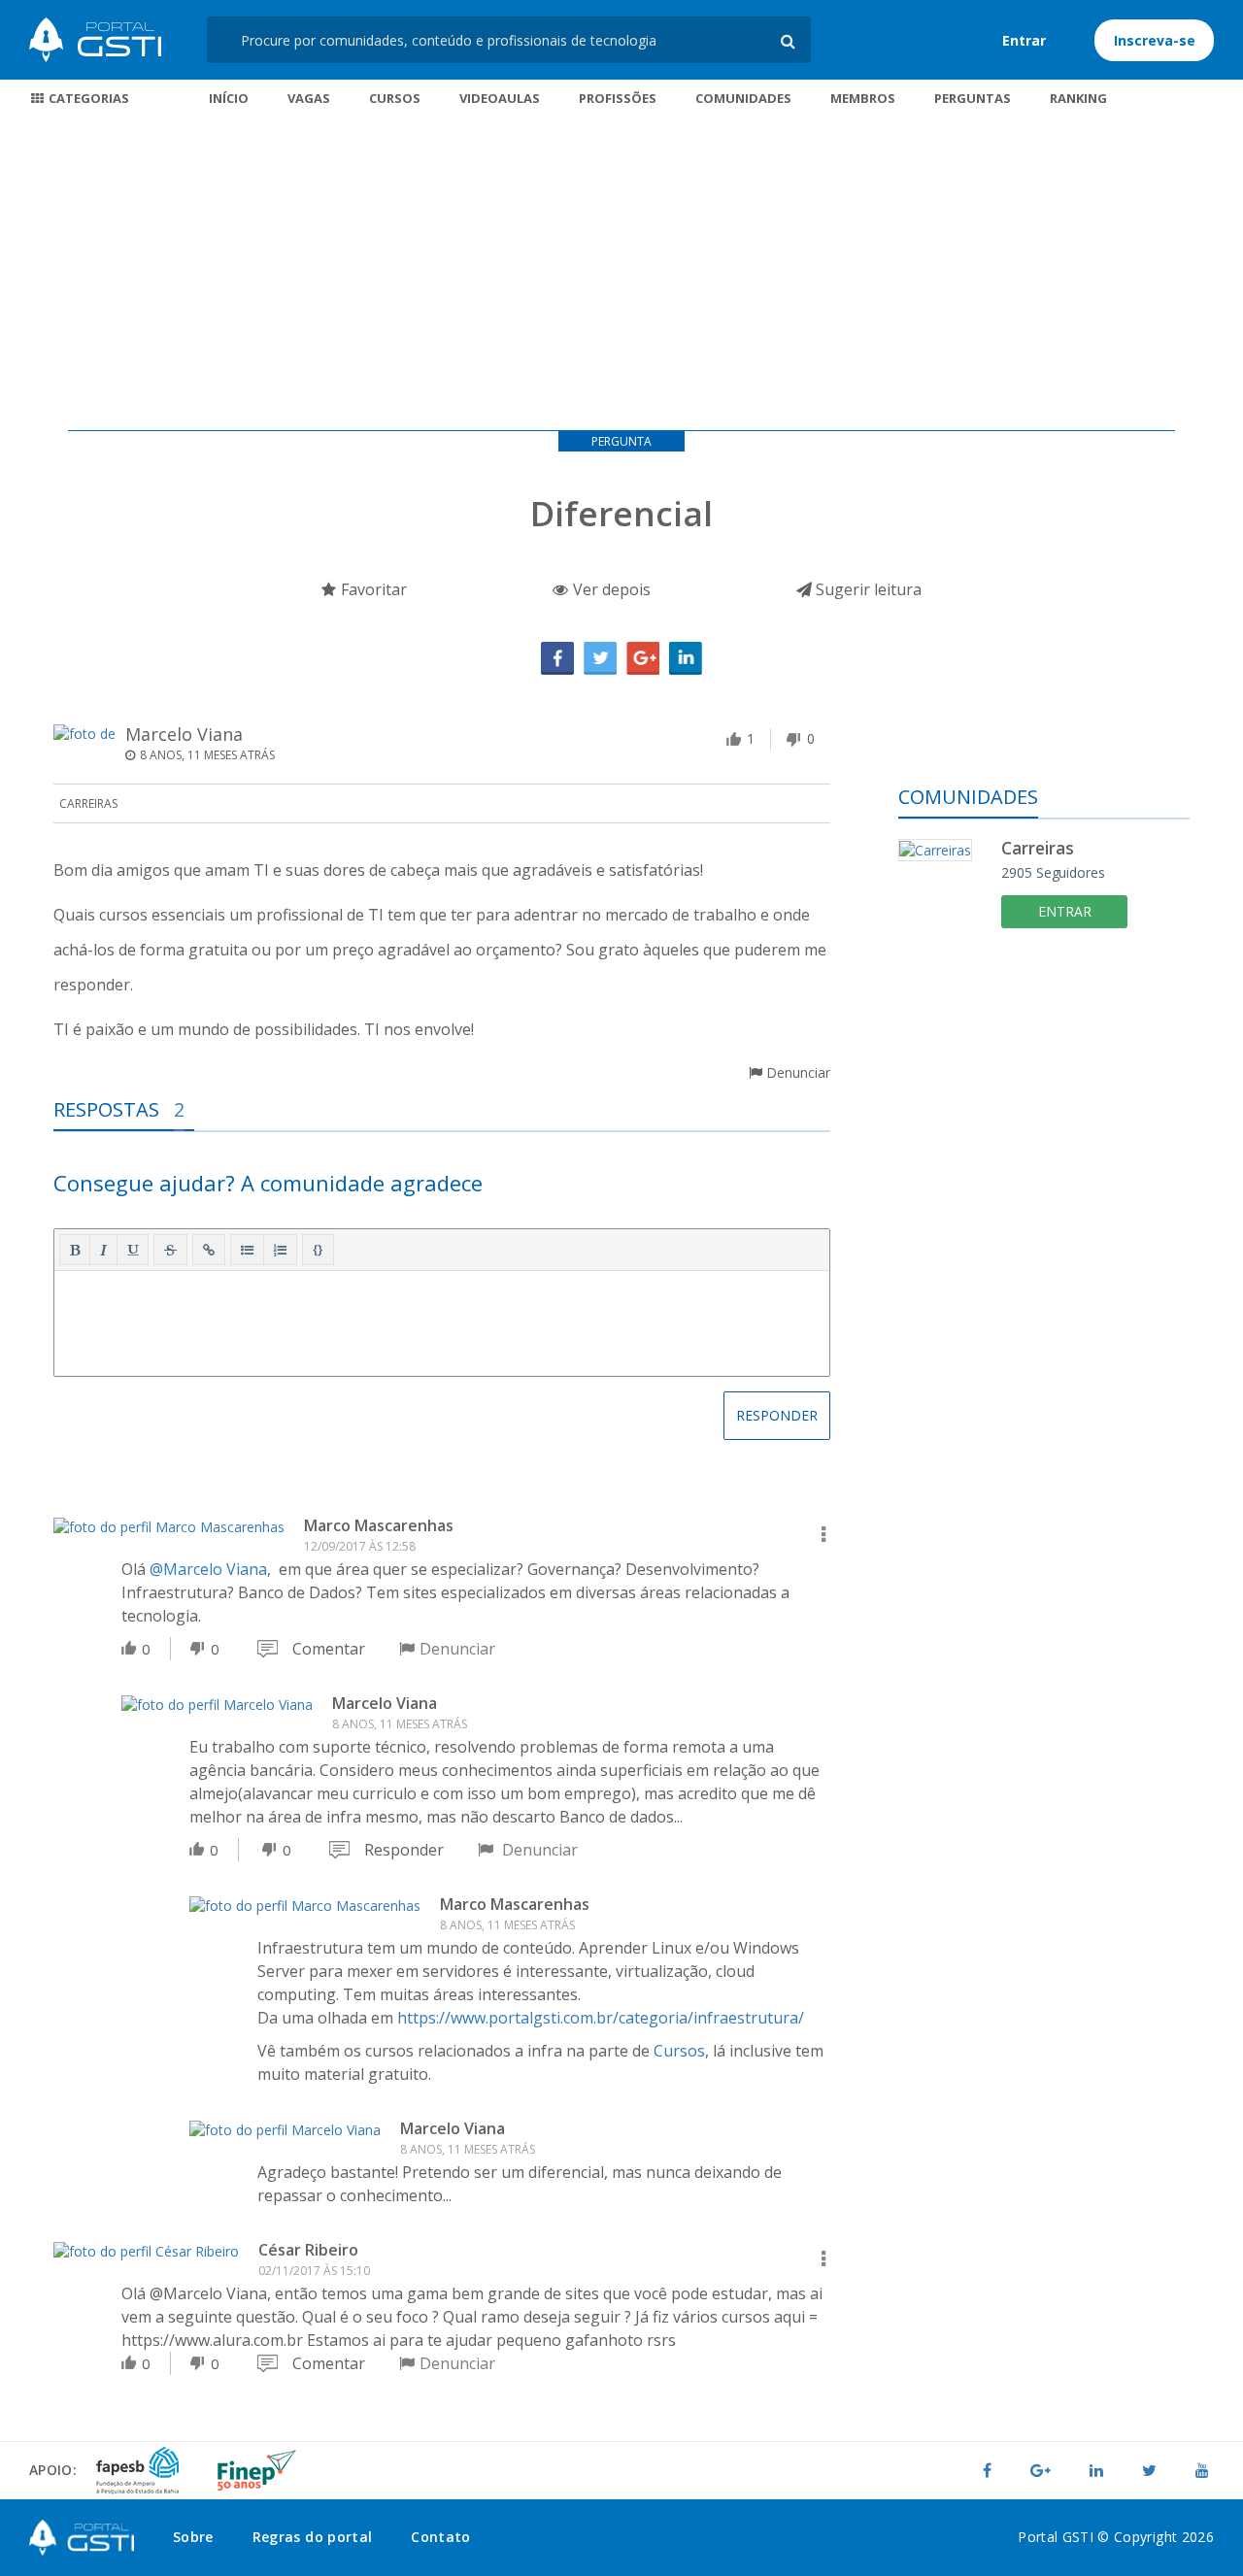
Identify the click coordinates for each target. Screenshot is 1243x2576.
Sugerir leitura (867, 589)
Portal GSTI (95, 40)
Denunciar (796, 1072)
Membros (863, 98)
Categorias (87, 98)
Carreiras (88, 803)
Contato (440, 2537)
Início (229, 98)
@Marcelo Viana (208, 1569)
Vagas (309, 98)
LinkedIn (686, 658)
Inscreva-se (1155, 40)
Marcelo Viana (184, 734)
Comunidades (743, 98)
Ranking (1078, 98)
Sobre (193, 2537)
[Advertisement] (621, 275)
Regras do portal (313, 2537)
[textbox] (442, 1320)
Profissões (618, 98)
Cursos (395, 98)
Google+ (643, 658)
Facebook (557, 658)
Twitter (600, 658)
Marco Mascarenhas (379, 1525)
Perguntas (973, 98)
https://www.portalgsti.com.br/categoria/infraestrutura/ (601, 2018)
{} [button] (318, 1249)
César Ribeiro (308, 2250)
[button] (75, 1250)
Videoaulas (500, 98)
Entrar (1024, 40)
